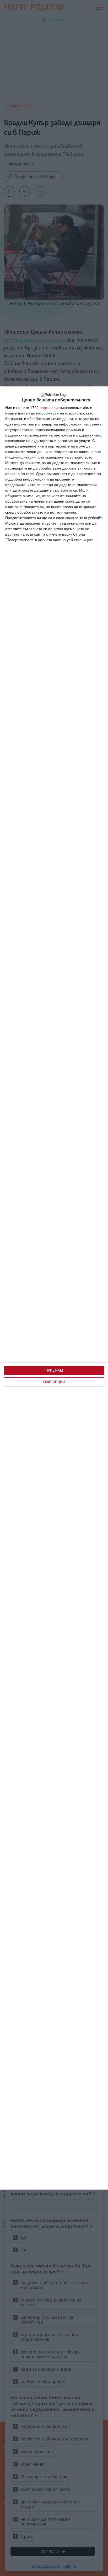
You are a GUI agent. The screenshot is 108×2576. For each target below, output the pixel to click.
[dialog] (54, 1288)
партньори (49, 408)
